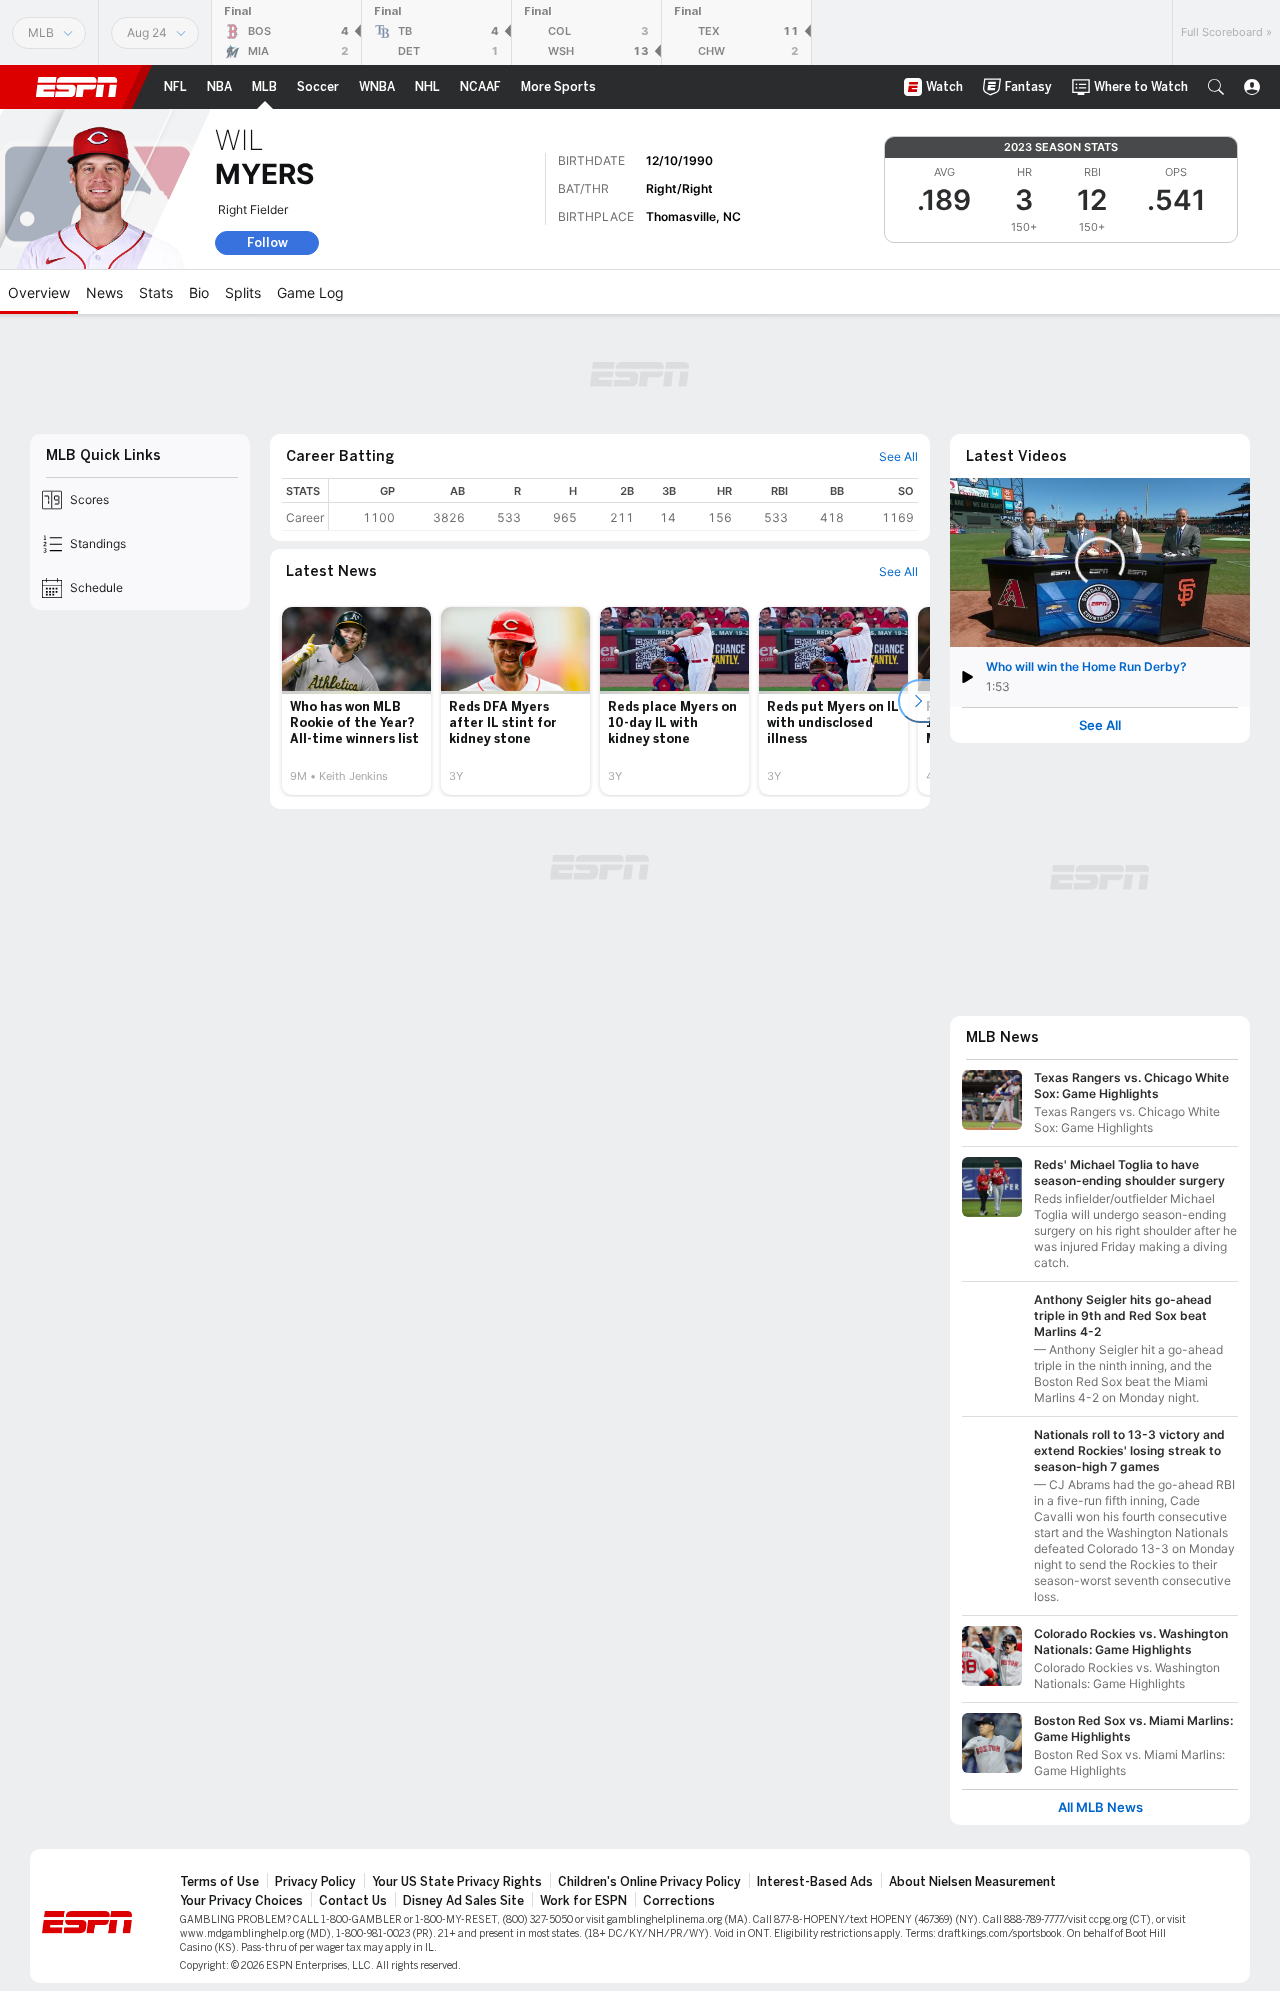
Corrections (679, 1901)
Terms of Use (219, 1882)
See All (1100, 725)
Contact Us (353, 1901)
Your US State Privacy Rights (457, 1882)
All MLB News (1100, 1807)
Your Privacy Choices (241, 1901)
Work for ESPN (583, 1901)
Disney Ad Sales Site (463, 1901)
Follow (267, 242)
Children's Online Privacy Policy (649, 1882)
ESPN (77, 87)
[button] (1216, 87)
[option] (356, 701)
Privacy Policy (315, 1882)
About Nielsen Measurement (972, 1882)
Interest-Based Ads (815, 1882)
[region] (623, 504)
